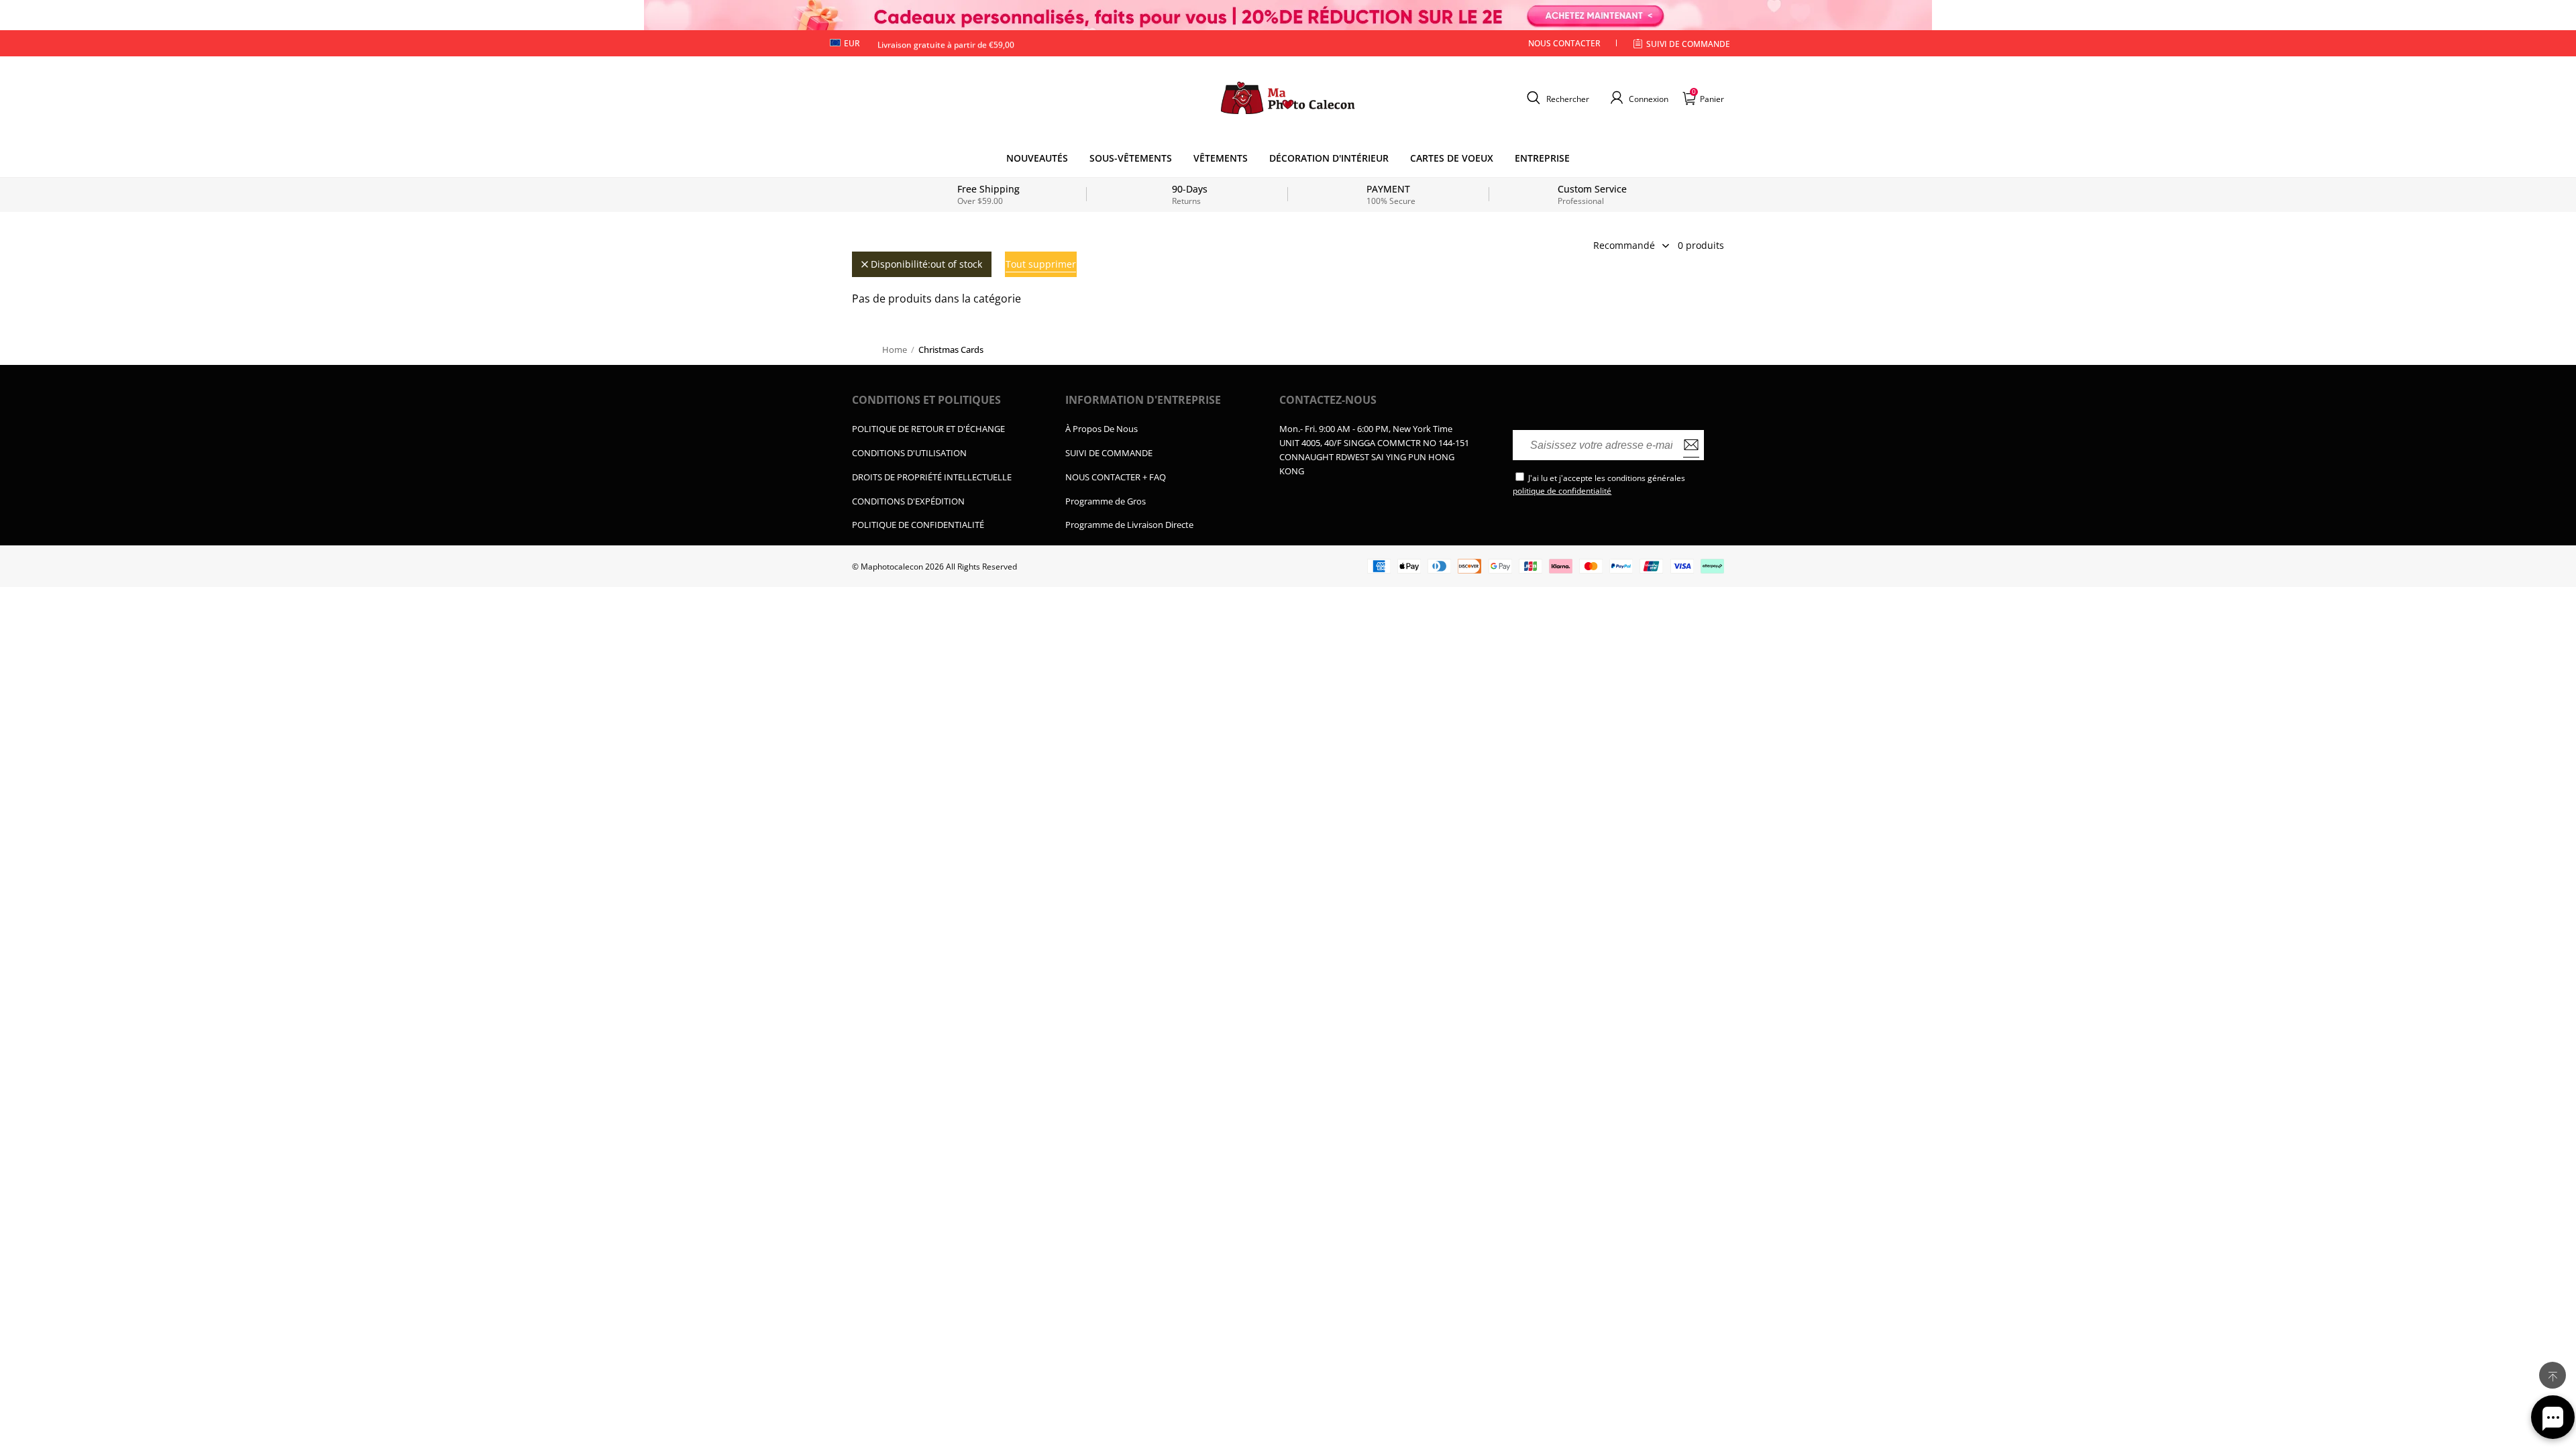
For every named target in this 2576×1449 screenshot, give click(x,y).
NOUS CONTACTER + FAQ (1116, 477)
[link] (1131, 158)
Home (895, 350)
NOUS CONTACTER (1564, 43)
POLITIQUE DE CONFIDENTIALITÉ (918, 525)
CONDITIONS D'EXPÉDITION (908, 501)
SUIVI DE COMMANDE (1109, 453)
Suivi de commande (1688, 44)
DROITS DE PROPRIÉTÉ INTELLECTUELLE (932, 477)
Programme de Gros (1106, 501)
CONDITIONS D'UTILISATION (909, 453)
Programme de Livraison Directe (1129, 525)
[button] (1556, 98)
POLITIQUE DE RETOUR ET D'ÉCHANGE (928, 429)
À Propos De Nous (1102, 429)
